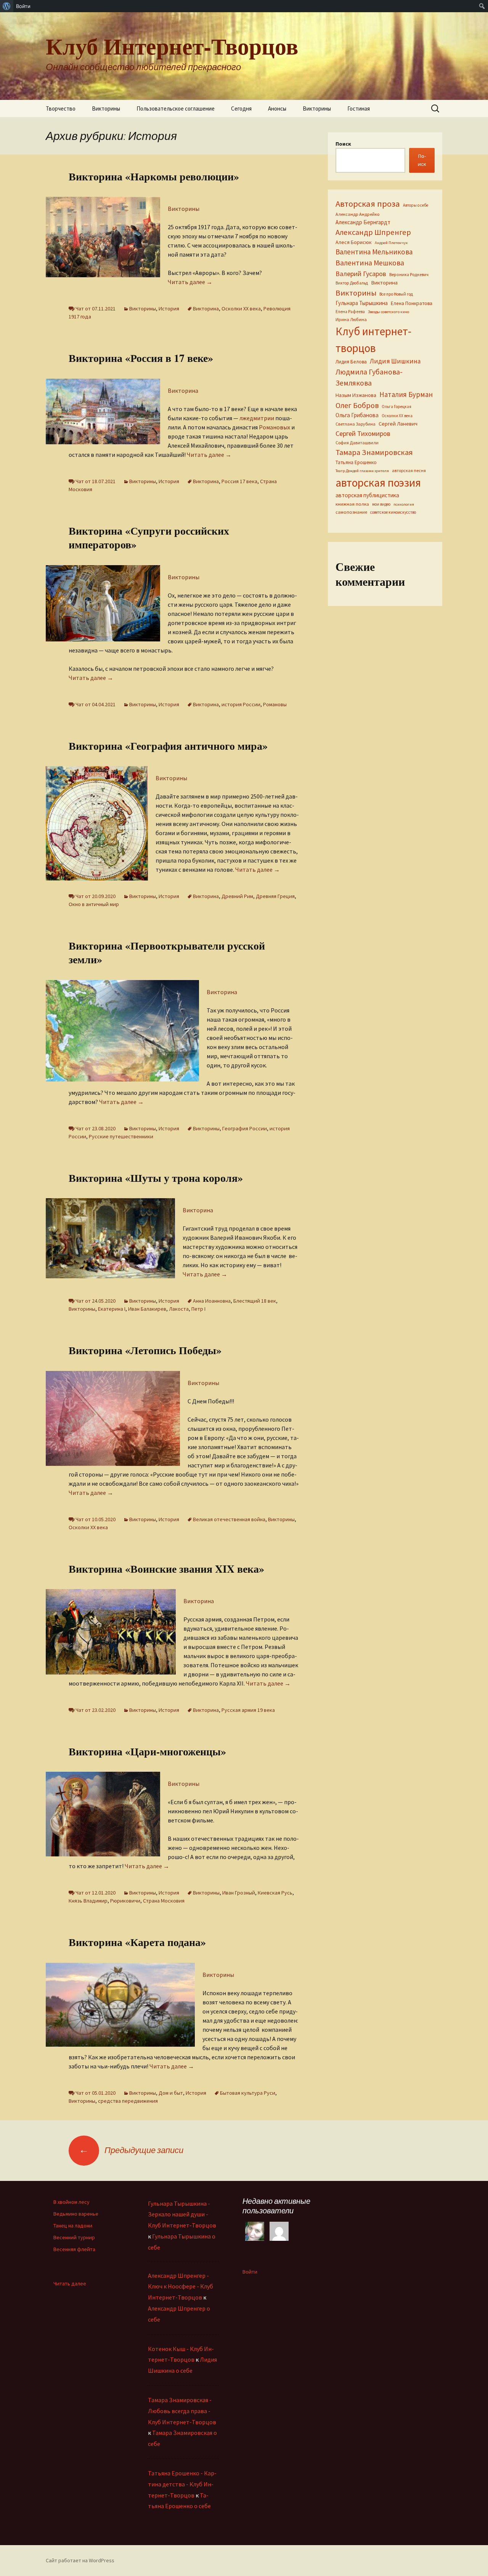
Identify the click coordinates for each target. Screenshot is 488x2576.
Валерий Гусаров (361, 274)
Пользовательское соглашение (176, 108)
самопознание (351, 512)
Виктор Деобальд (352, 283)
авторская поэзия (378, 483)
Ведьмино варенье (76, 2214)
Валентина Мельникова (374, 252)
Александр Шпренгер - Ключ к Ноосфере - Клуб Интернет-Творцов (181, 2287)
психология (404, 504)
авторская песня (409, 470)
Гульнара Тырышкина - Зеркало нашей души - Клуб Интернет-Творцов (182, 2214)
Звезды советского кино (388, 312)
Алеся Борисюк (354, 242)
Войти (250, 2272)
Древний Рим (237, 896)
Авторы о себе (416, 205)
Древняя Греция (275, 896)
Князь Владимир (88, 1901)
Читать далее (190, 282)
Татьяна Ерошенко (356, 462)
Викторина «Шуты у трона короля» (156, 1178)
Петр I (198, 1309)
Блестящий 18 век (255, 1301)
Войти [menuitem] (23, 6)
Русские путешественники (121, 1136)
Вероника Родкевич (409, 275)
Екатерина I (112, 1309)
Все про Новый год (396, 294)
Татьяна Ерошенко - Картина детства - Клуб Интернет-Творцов (182, 2484)
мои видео (381, 504)
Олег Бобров (357, 405)
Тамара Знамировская (374, 452)
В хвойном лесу (71, 2202)
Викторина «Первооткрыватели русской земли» (167, 952)
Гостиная (359, 108)
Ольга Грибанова (357, 415)
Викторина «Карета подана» (137, 1942)
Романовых (274, 427)
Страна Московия (164, 1901)
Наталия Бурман (406, 394)
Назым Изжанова (356, 395)
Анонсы (277, 108)
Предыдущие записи (131, 2150)
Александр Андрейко (357, 214)
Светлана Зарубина (356, 424)
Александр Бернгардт (363, 222)
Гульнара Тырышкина (362, 303)
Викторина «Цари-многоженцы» (147, 1751)
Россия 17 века (239, 481)
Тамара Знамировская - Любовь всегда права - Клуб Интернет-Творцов (182, 2411)
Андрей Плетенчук (391, 243)
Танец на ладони (73, 2226)
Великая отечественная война (229, 1519)
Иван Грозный (239, 1893)
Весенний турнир (74, 2237)
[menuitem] (7, 6)
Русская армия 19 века (248, 1710)
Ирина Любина (351, 319)
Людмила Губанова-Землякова (369, 377)
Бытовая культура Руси (248, 2093)
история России (241, 704)
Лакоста (179, 1309)
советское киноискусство (393, 512)
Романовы (275, 704)
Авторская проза (368, 204)
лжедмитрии (257, 418)
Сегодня (241, 108)
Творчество (61, 108)
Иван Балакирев (147, 1309)
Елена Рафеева (350, 312)
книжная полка (352, 504)
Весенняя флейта (74, 2249)
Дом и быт (171, 2093)
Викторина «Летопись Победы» (145, 1350)
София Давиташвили (357, 443)
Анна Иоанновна (212, 1301)
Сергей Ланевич (398, 424)
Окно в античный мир (94, 904)
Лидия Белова (351, 362)
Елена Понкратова (412, 303)
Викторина (206, 309)
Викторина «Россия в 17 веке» (141, 358)
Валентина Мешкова (370, 263)
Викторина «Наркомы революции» (154, 176)
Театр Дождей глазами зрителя (362, 471)
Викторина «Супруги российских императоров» (149, 538)
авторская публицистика (367, 495)
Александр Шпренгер (373, 232)
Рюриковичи (125, 1901)
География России (245, 1128)
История (169, 309)
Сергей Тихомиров (363, 433)
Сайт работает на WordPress (80, 2560)
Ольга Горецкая (396, 407)
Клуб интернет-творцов (373, 340)
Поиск (343, 144)
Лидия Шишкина (395, 361)
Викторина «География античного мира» (168, 746)
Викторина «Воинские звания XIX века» (166, 1569)
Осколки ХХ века (241, 309)
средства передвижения (128, 2101)
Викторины (106, 108)
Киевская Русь (275, 1893)
